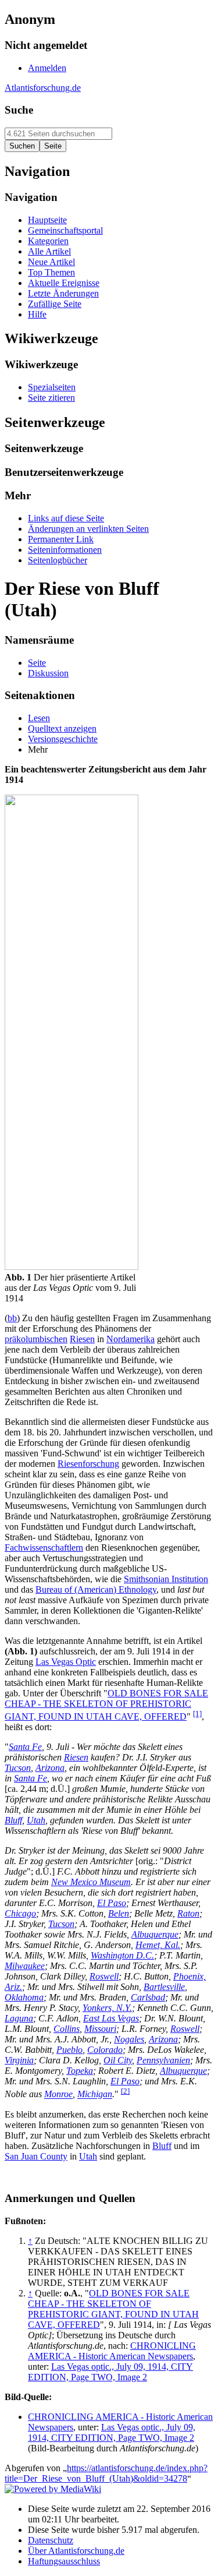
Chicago (20, 1913)
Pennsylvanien (163, 2060)
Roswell (104, 1976)
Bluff (13, 1820)
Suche (19, 110)
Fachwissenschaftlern (44, 1548)
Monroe (58, 2095)
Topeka (80, 2071)
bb (12, 1318)
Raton (188, 1913)
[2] (125, 2091)
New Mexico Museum (91, 1882)
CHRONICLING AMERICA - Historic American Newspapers (112, 2351)
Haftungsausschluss (64, 2561)
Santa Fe (25, 1747)
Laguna (19, 2018)
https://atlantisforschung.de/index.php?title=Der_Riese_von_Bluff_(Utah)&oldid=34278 (106, 2473)
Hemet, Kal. (158, 1945)
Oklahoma (24, 1997)
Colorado (105, 2050)
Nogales (129, 2039)
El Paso (112, 1903)
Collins (67, 2029)
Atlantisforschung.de (43, 88)
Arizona (50, 1768)
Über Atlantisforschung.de (76, 2551)
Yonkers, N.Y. (107, 2008)
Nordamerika (131, 1339)
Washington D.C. (122, 1955)
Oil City (118, 2060)
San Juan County (36, 2156)
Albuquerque (155, 1934)
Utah (36, 1820)
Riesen (82, 1339)
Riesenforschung (88, 1464)
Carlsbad (148, 1997)
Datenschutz (51, 2540)
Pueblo (69, 2050)
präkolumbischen (36, 1339)
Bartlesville (164, 1987)
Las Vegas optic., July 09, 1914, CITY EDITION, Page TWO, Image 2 (110, 2372)
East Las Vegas (111, 2018)
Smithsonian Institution (166, 1579)
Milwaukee (25, 1966)
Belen (119, 1913)
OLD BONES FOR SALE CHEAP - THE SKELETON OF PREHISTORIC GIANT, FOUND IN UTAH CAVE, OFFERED (106, 1705)
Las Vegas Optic (66, 1662)
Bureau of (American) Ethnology (96, 1589)
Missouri (100, 2029)
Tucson (18, 1768)
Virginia (19, 2060)
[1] (197, 1714)
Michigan (95, 2095)
